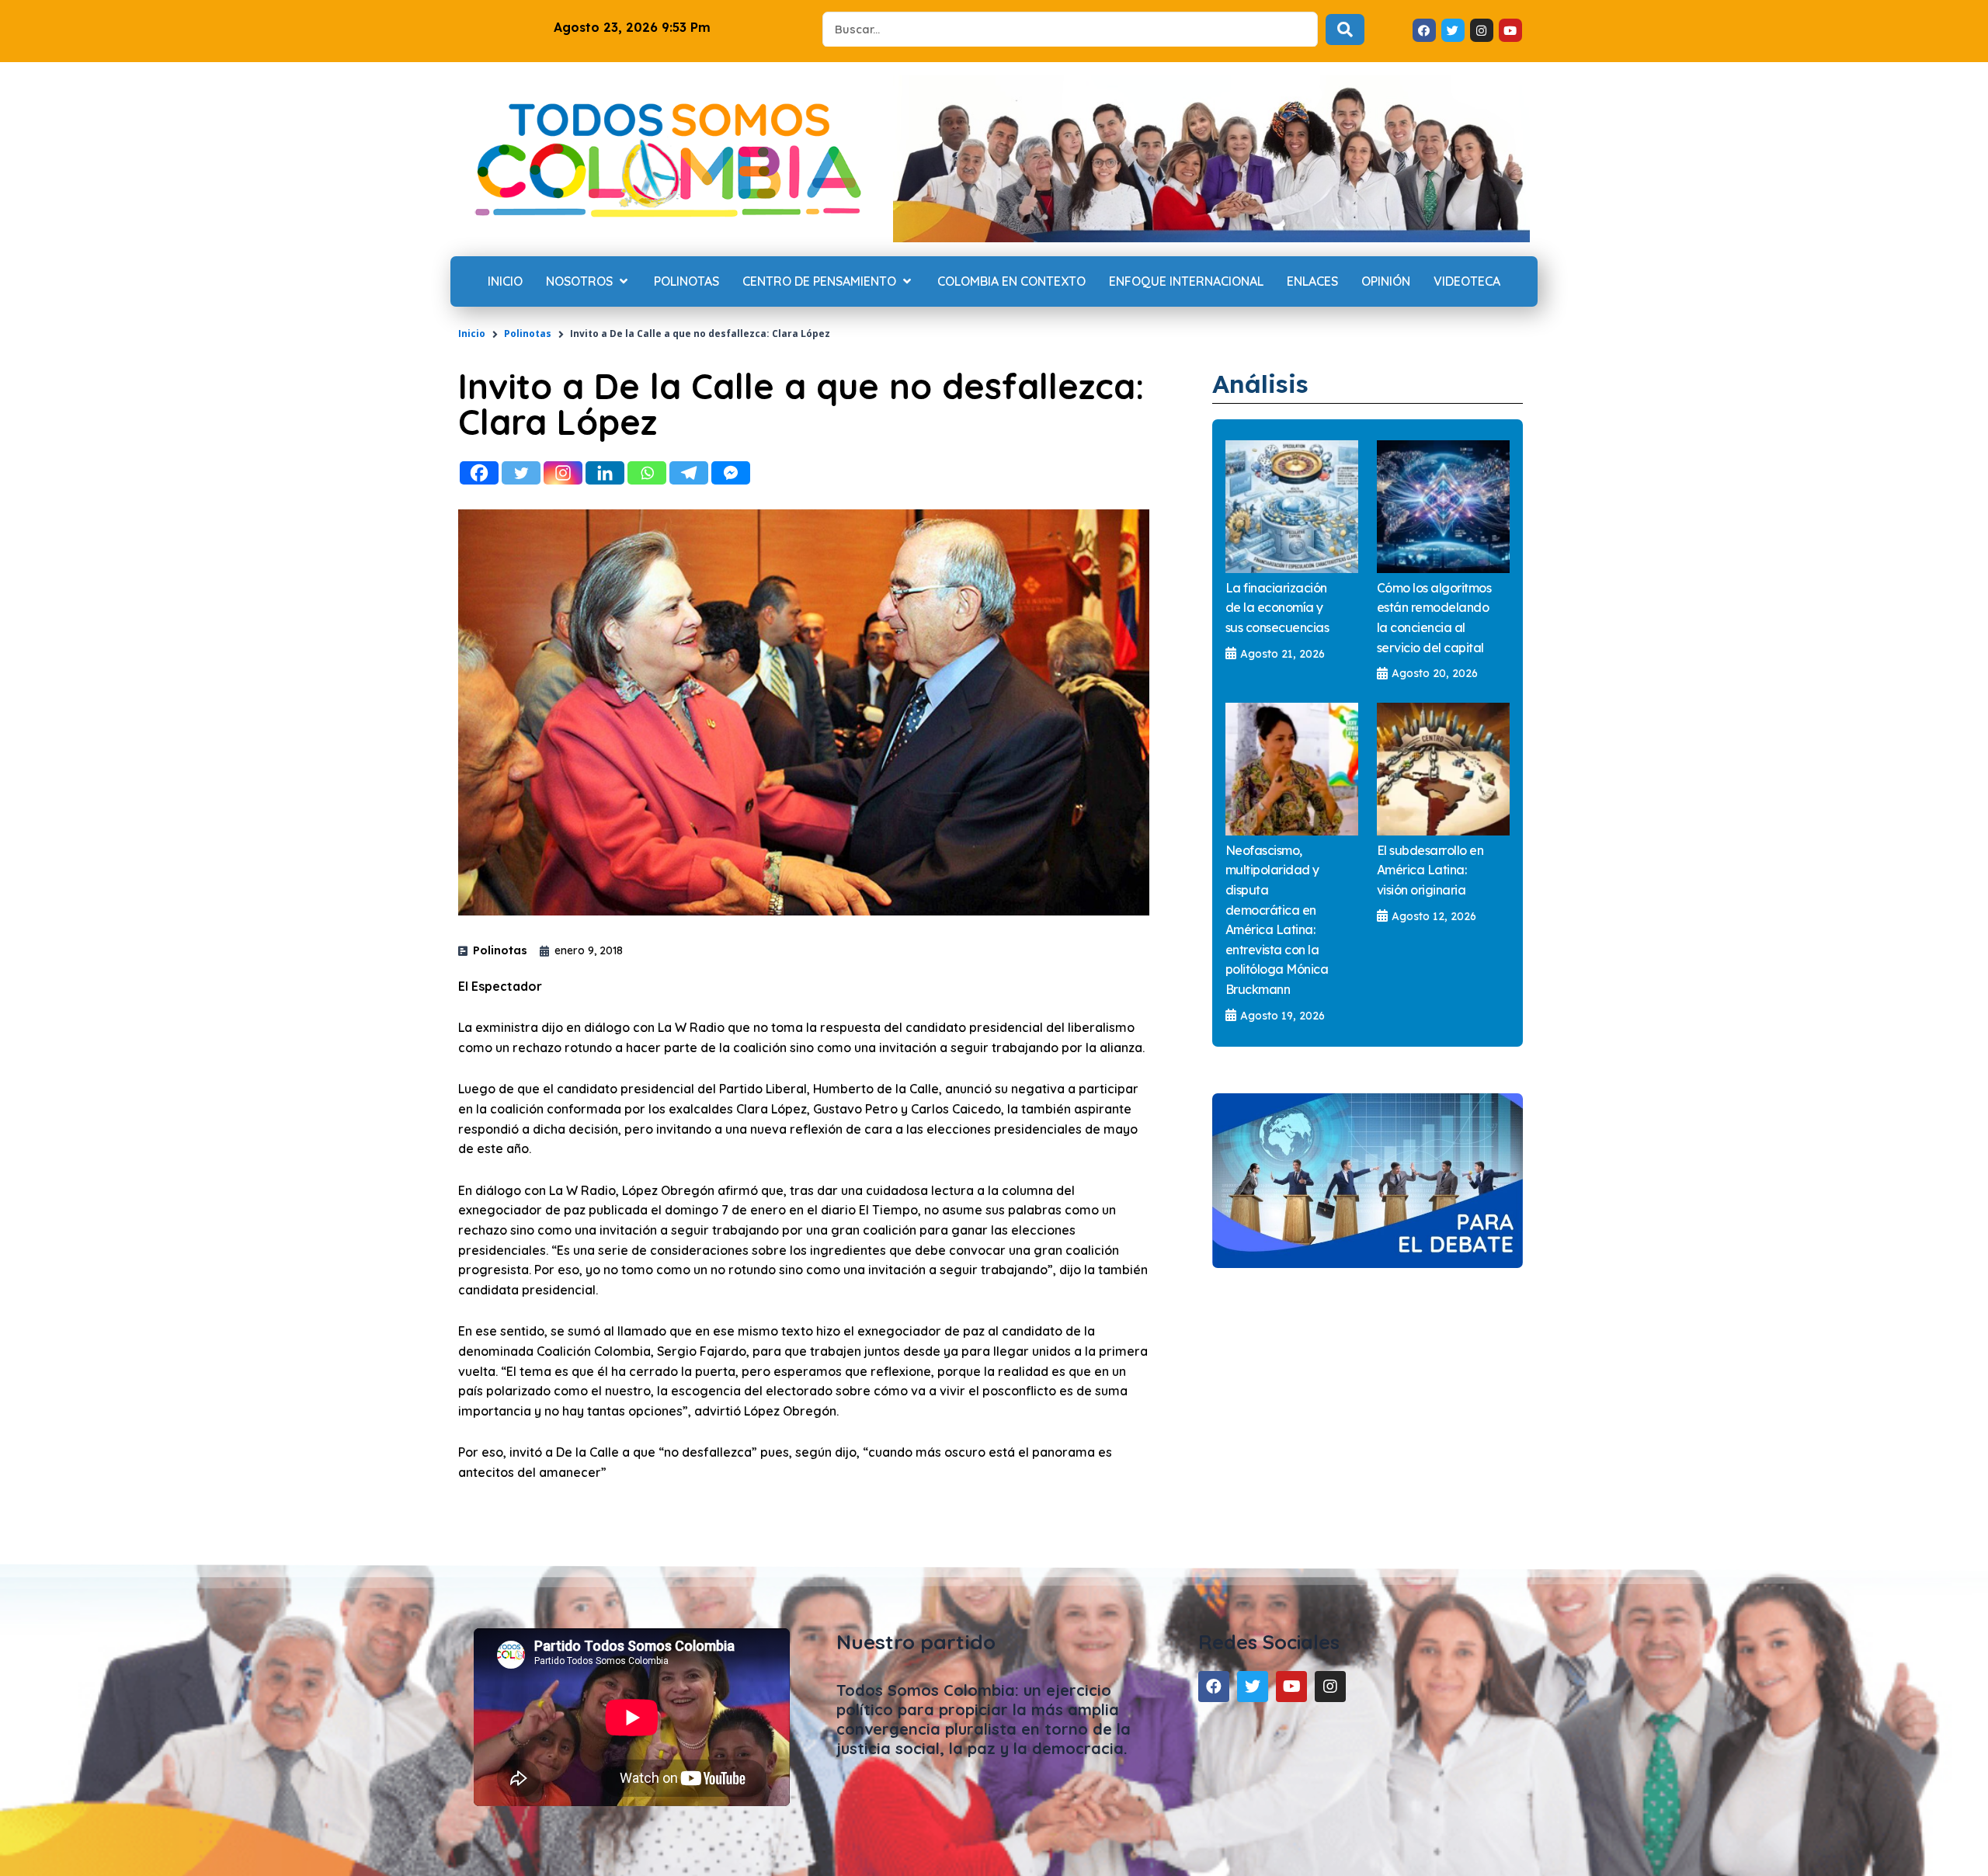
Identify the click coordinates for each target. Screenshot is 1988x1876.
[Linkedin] (605, 473)
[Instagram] (563, 473)
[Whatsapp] (647, 473)
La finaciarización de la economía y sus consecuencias (1277, 608)
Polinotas (528, 334)
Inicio (472, 334)
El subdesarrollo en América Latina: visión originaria (1430, 870)
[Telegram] (689, 473)
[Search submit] (1345, 30)
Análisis (1260, 384)
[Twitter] (521, 473)
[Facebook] (479, 473)
